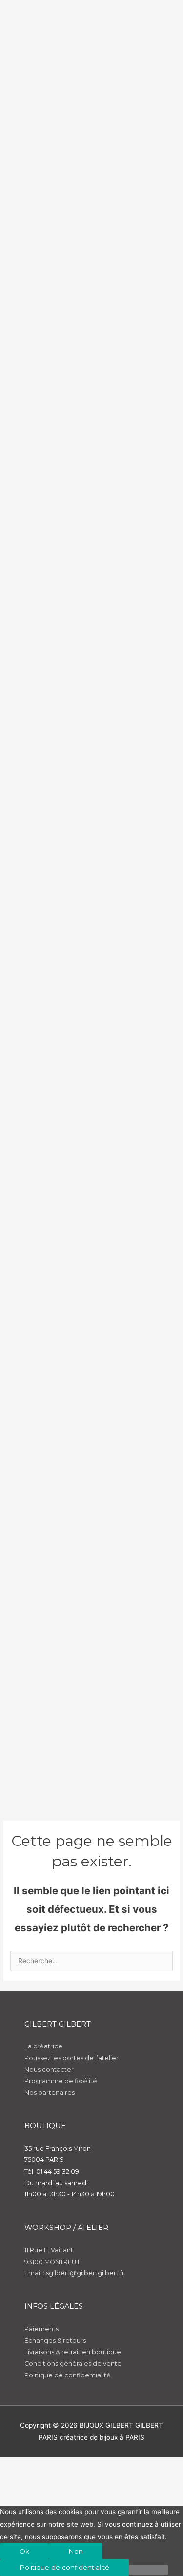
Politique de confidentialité (68, 2375)
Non (76, 2551)
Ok (24, 2551)
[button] (21, 2481)
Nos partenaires (50, 2092)
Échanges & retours (55, 2341)
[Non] (148, 2570)
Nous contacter (49, 2070)
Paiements (41, 2329)
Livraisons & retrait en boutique (73, 2352)
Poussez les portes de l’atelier (71, 2058)
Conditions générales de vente (73, 2364)
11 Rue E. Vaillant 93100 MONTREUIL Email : (74, 2262)
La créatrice (43, 2046)
